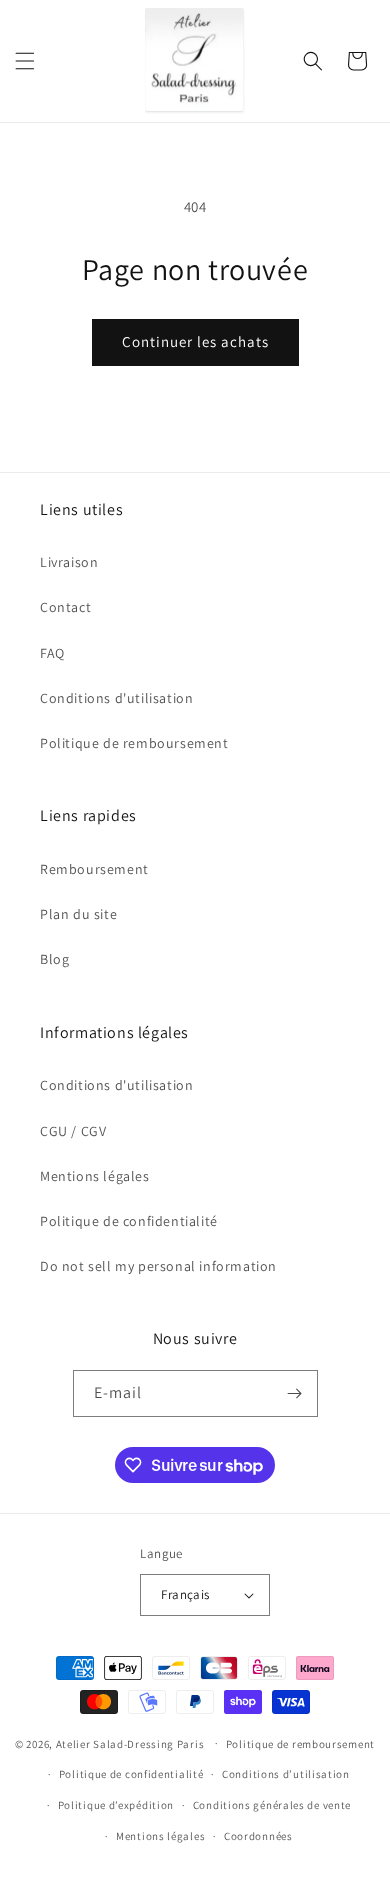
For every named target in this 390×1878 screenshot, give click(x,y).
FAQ (52, 653)
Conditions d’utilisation (286, 1774)
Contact (65, 607)
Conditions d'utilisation (116, 698)
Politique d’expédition (116, 1805)
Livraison (69, 562)
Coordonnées (258, 1836)
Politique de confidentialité (129, 1221)
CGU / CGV (73, 1131)
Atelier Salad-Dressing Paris (130, 1743)
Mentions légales (95, 1176)
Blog (54, 959)
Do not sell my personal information (158, 1266)
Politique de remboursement (134, 743)
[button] (25, 61)
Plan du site (78, 914)
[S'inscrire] (295, 1393)
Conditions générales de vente (272, 1805)
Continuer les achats (195, 341)
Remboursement (94, 869)
